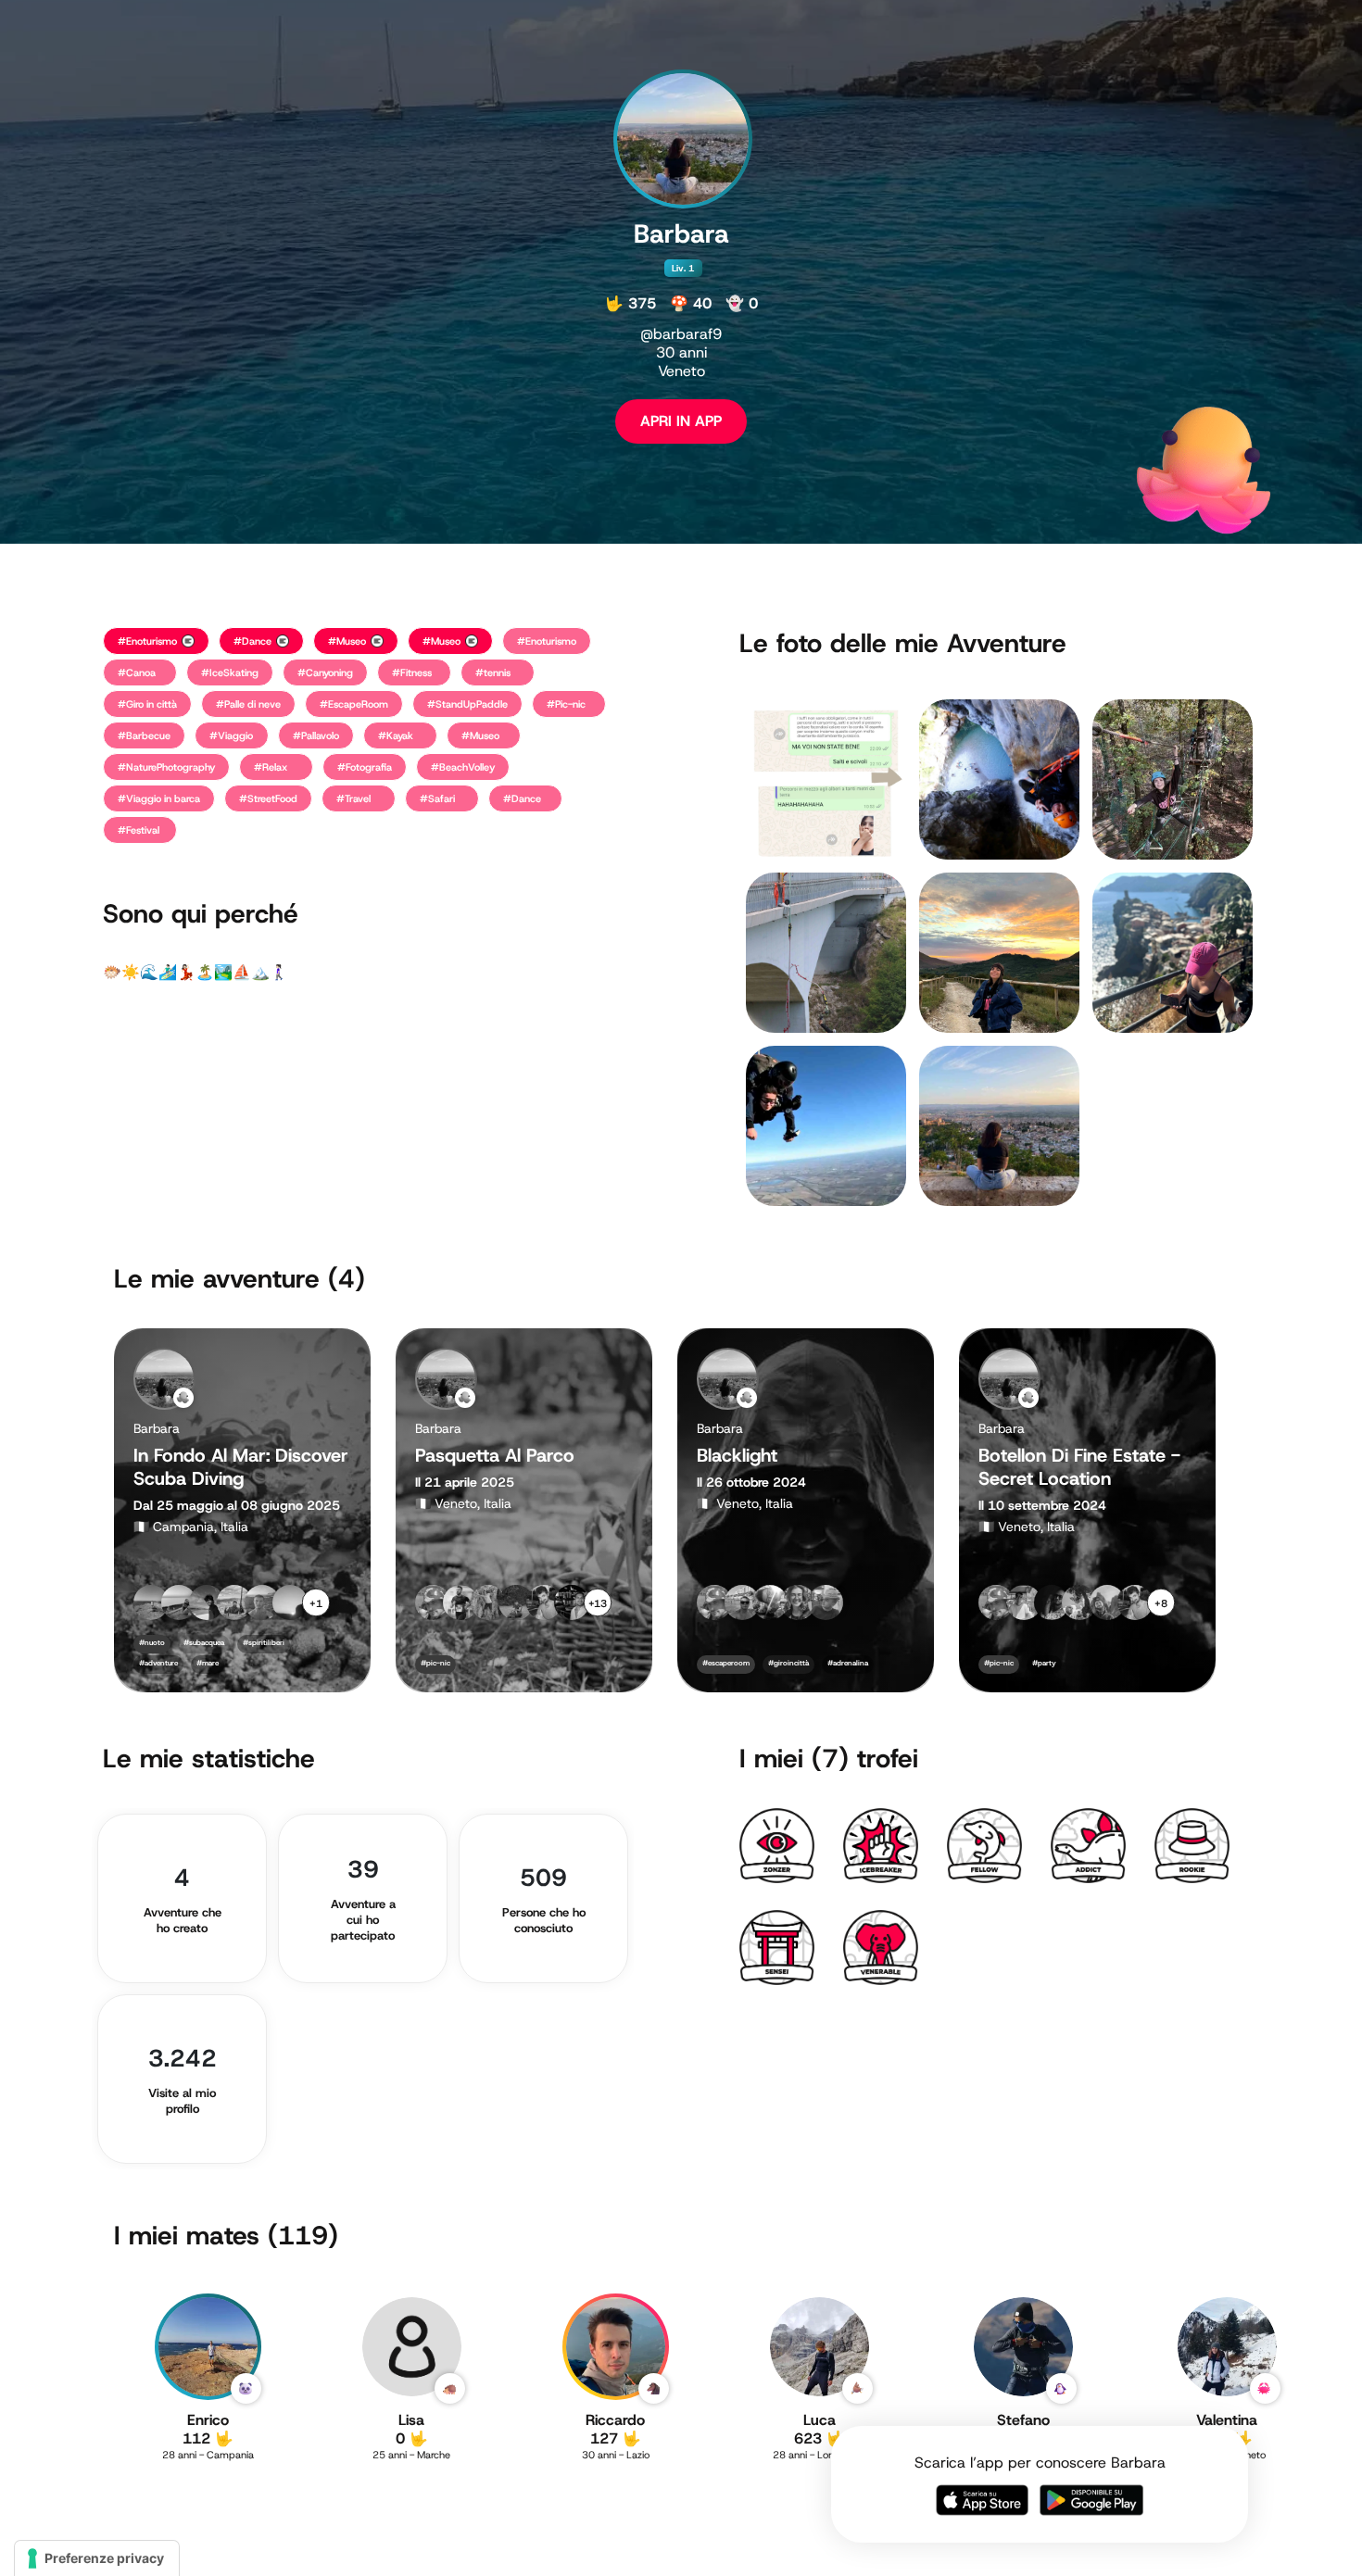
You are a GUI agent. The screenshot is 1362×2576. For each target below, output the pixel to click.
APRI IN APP (681, 421)
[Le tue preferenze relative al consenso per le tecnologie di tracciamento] (97, 2558)
